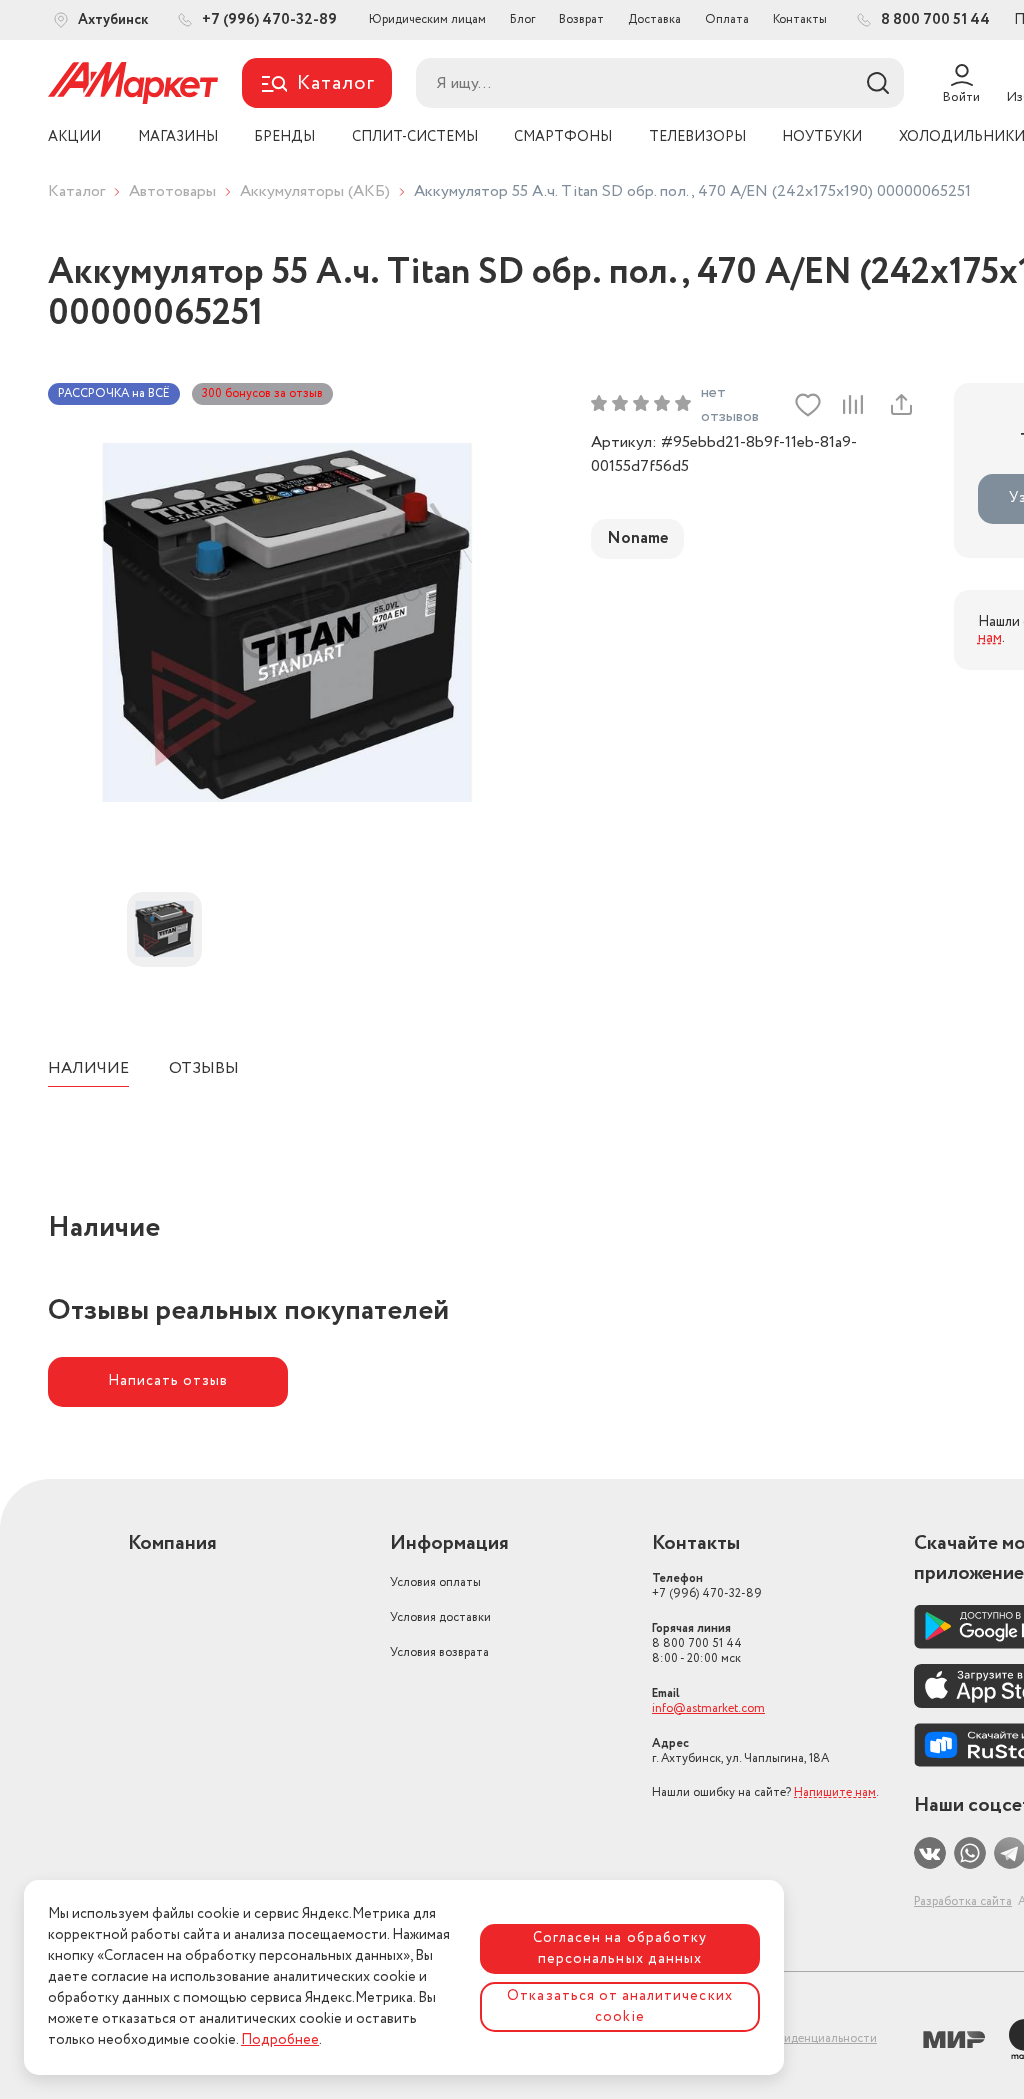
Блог (522, 19)
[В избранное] (808, 405)
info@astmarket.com (708, 1708)
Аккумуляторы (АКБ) (315, 191)
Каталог (76, 191)
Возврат (581, 19)
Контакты (800, 19)
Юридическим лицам (427, 19)
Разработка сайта (963, 1901)
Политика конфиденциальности (787, 2038)
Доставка (654, 19)
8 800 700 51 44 (697, 1643)
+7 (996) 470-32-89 (707, 1586)
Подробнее (280, 2040)
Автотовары (172, 191)
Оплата (727, 19)
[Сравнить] (853, 405)
